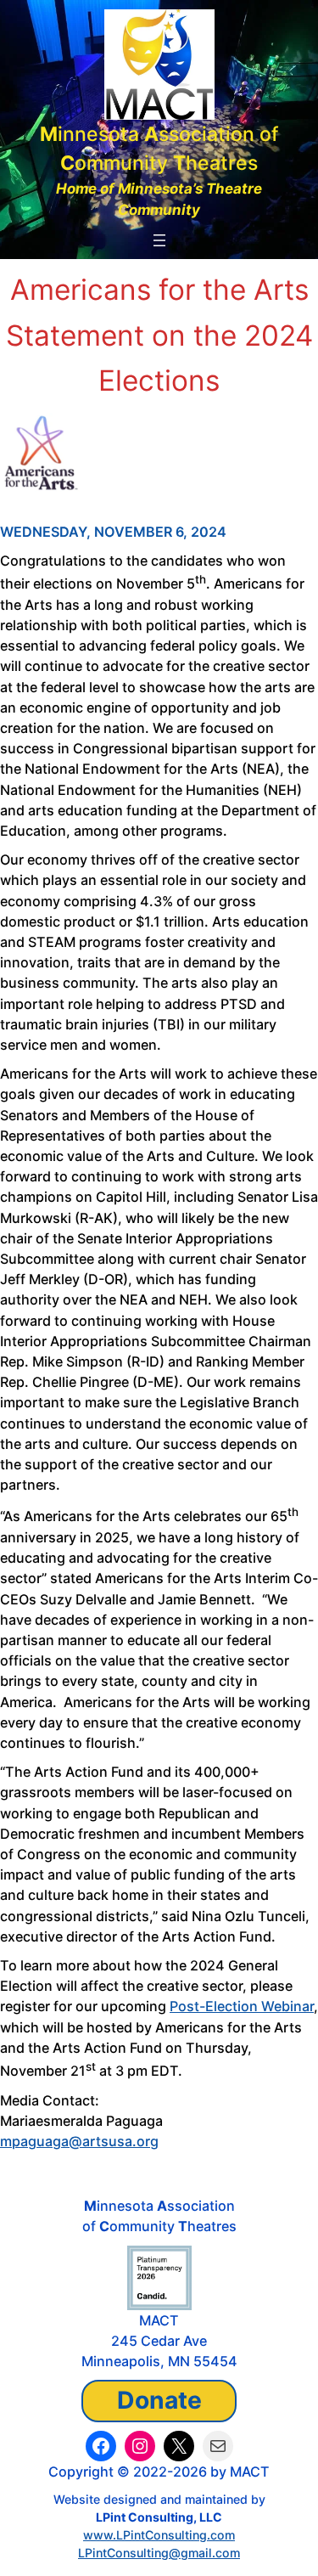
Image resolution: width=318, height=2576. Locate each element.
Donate (159, 2400)
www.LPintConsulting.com (159, 2535)
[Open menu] (159, 240)
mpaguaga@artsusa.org (79, 2141)
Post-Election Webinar (242, 2006)
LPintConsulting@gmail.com (159, 2553)
